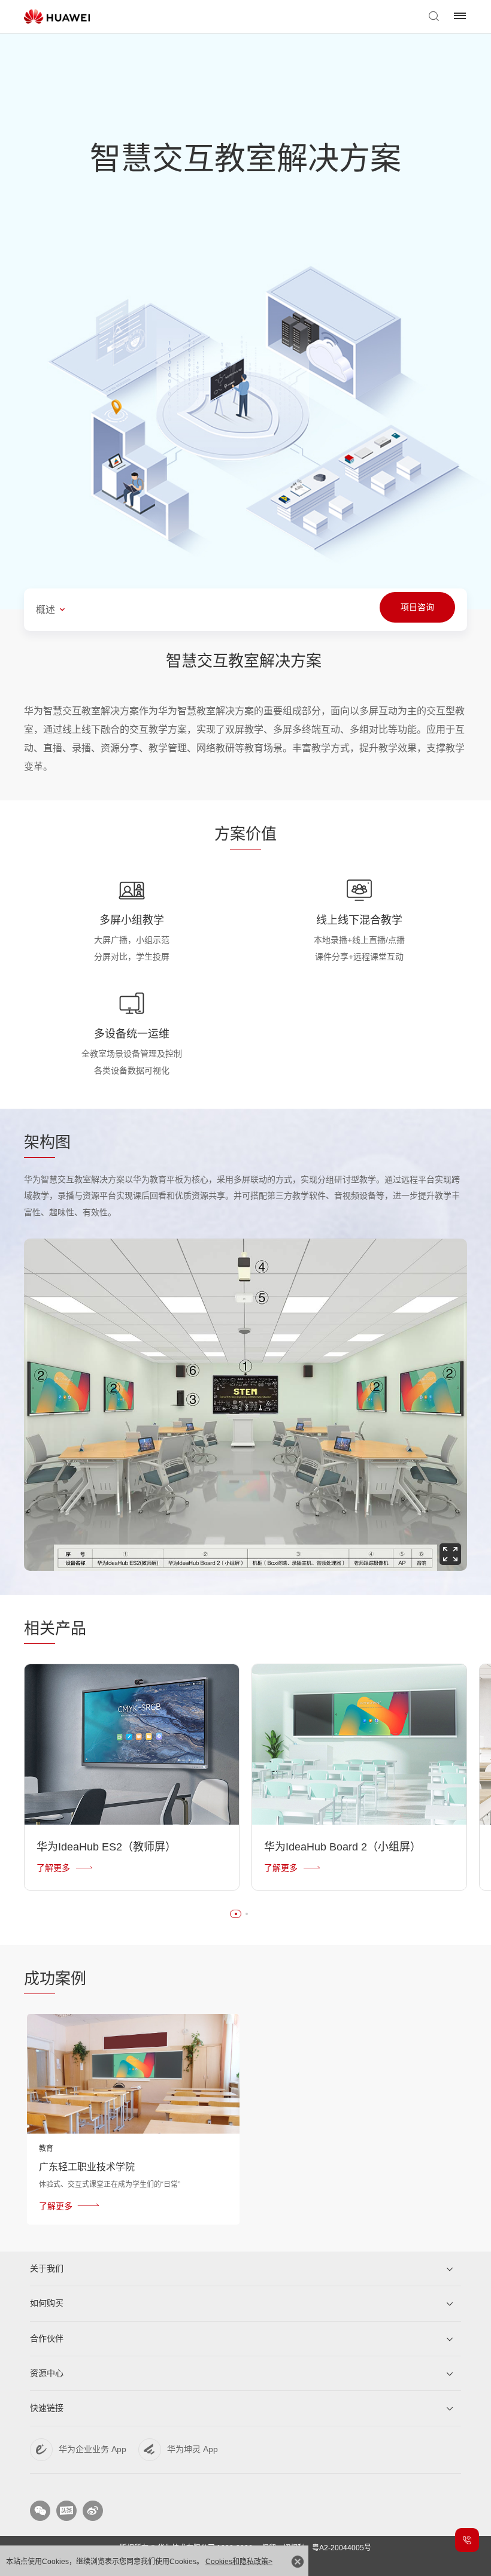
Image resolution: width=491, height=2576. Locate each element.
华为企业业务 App (93, 2449)
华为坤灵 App (193, 2449)
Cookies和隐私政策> (239, 2562)
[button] (236, 1914)
